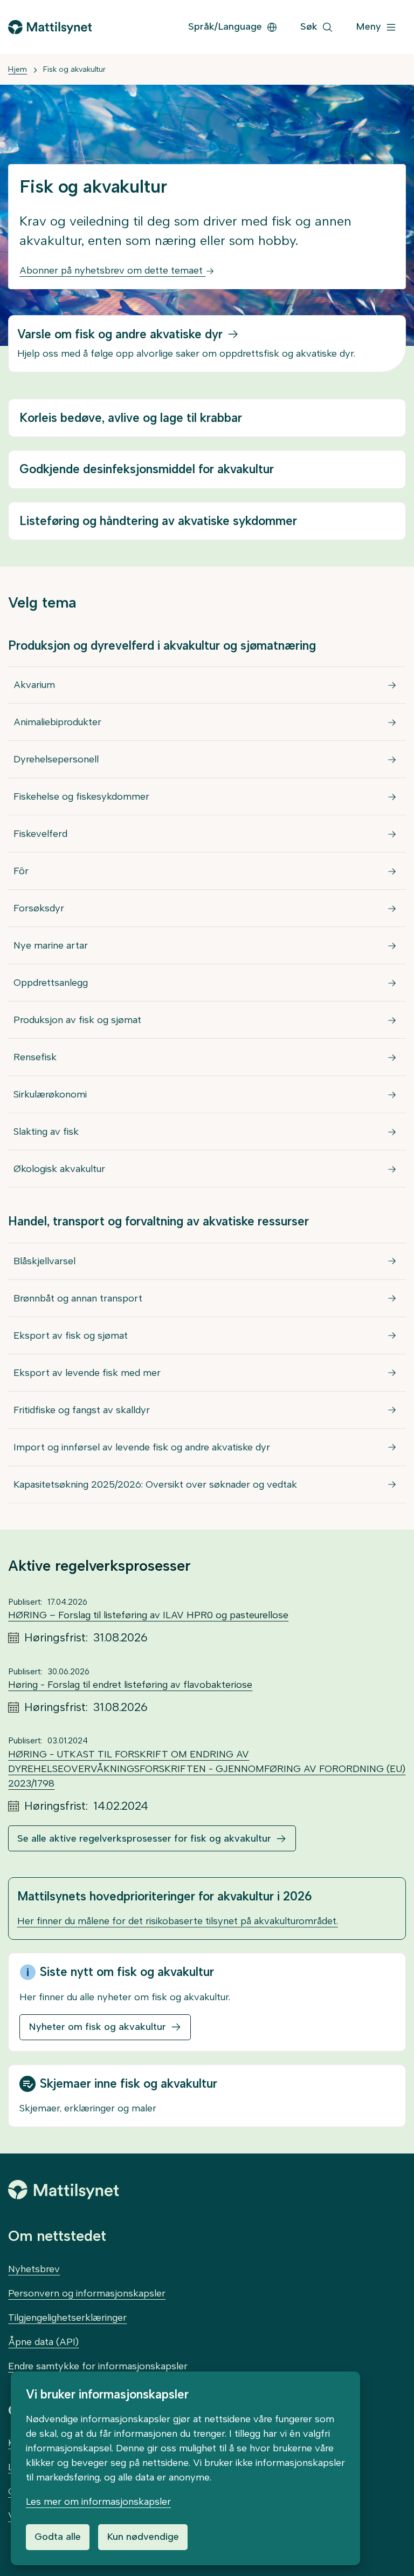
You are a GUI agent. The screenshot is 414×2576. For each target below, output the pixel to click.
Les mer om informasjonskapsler (98, 2502)
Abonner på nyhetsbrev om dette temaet (112, 270)
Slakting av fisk (46, 1132)
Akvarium (34, 685)
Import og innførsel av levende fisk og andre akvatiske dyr (142, 1447)
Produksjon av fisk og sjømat (77, 1020)
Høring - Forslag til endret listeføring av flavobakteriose (130, 1685)
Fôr (21, 871)
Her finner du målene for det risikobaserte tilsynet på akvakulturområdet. (178, 1921)
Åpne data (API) (43, 2342)
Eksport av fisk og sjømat (71, 1335)
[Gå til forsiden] (50, 27)
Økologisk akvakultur (59, 1169)
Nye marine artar (51, 945)
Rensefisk (35, 1057)
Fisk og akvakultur (74, 69)
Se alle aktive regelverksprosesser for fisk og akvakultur (144, 1838)
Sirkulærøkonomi (50, 1094)
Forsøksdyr (39, 908)
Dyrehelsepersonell (56, 759)
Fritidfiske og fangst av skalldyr (82, 1410)
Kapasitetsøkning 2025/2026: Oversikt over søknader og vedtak (155, 1484)
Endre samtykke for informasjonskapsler (98, 2366)
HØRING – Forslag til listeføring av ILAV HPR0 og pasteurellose (148, 1615)
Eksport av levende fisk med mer (87, 1373)
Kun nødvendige (143, 2537)
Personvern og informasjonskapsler (87, 2293)
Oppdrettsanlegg (51, 983)
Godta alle (58, 2537)
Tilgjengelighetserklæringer (67, 2318)
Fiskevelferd (40, 834)
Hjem (18, 69)
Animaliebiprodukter (57, 722)
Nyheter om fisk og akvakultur (97, 2027)
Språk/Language (225, 26)
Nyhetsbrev (34, 2269)
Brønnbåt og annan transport (78, 1298)
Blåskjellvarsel (44, 1261)
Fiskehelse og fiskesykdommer (81, 796)
